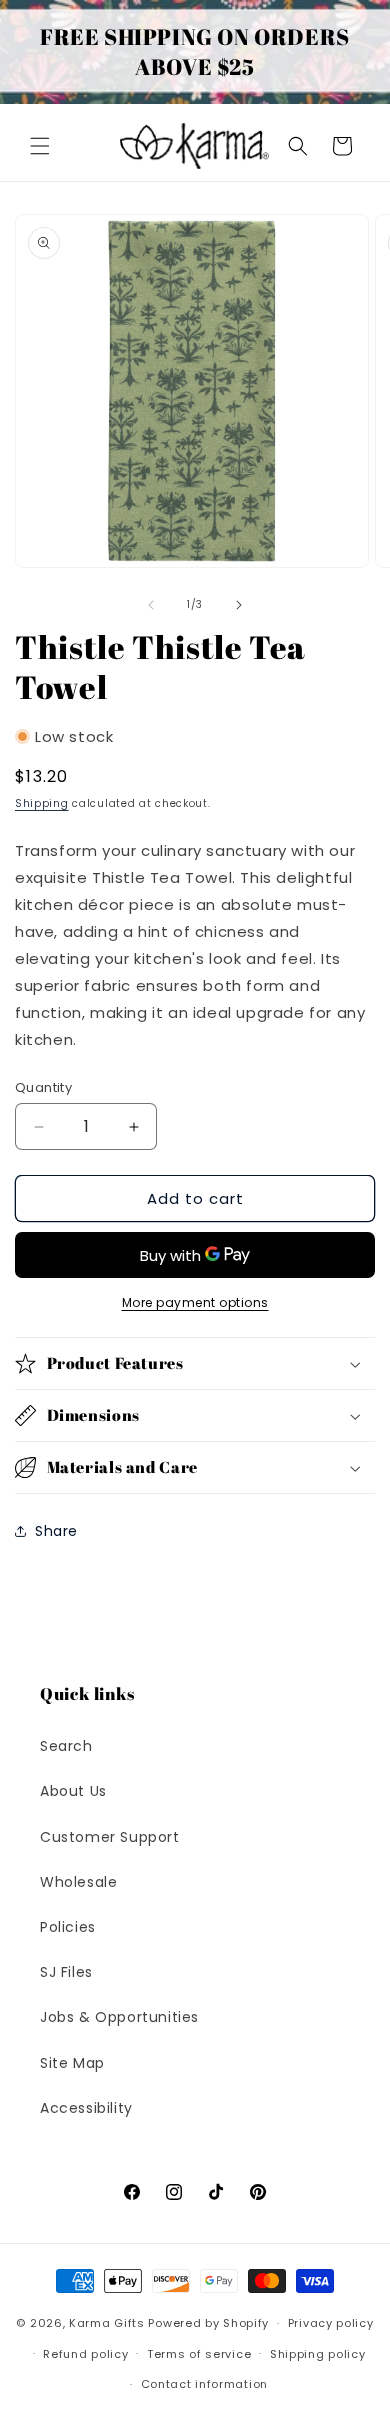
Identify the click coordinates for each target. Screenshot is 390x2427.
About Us (73, 1791)
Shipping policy (318, 2354)
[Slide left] (151, 605)
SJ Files (66, 1972)
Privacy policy (331, 2323)
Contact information (204, 2384)
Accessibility (86, 2108)
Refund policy (85, 2354)
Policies (68, 1927)
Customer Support (110, 1837)
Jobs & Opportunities (119, 2017)
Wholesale (78, 1882)
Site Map (72, 2063)
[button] (40, 146)
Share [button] (56, 1531)
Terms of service (199, 2354)
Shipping (42, 803)
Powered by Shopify (208, 2323)
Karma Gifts (107, 2323)
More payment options (195, 1302)
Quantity (43, 1087)
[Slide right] (239, 605)
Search (66, 1746)
